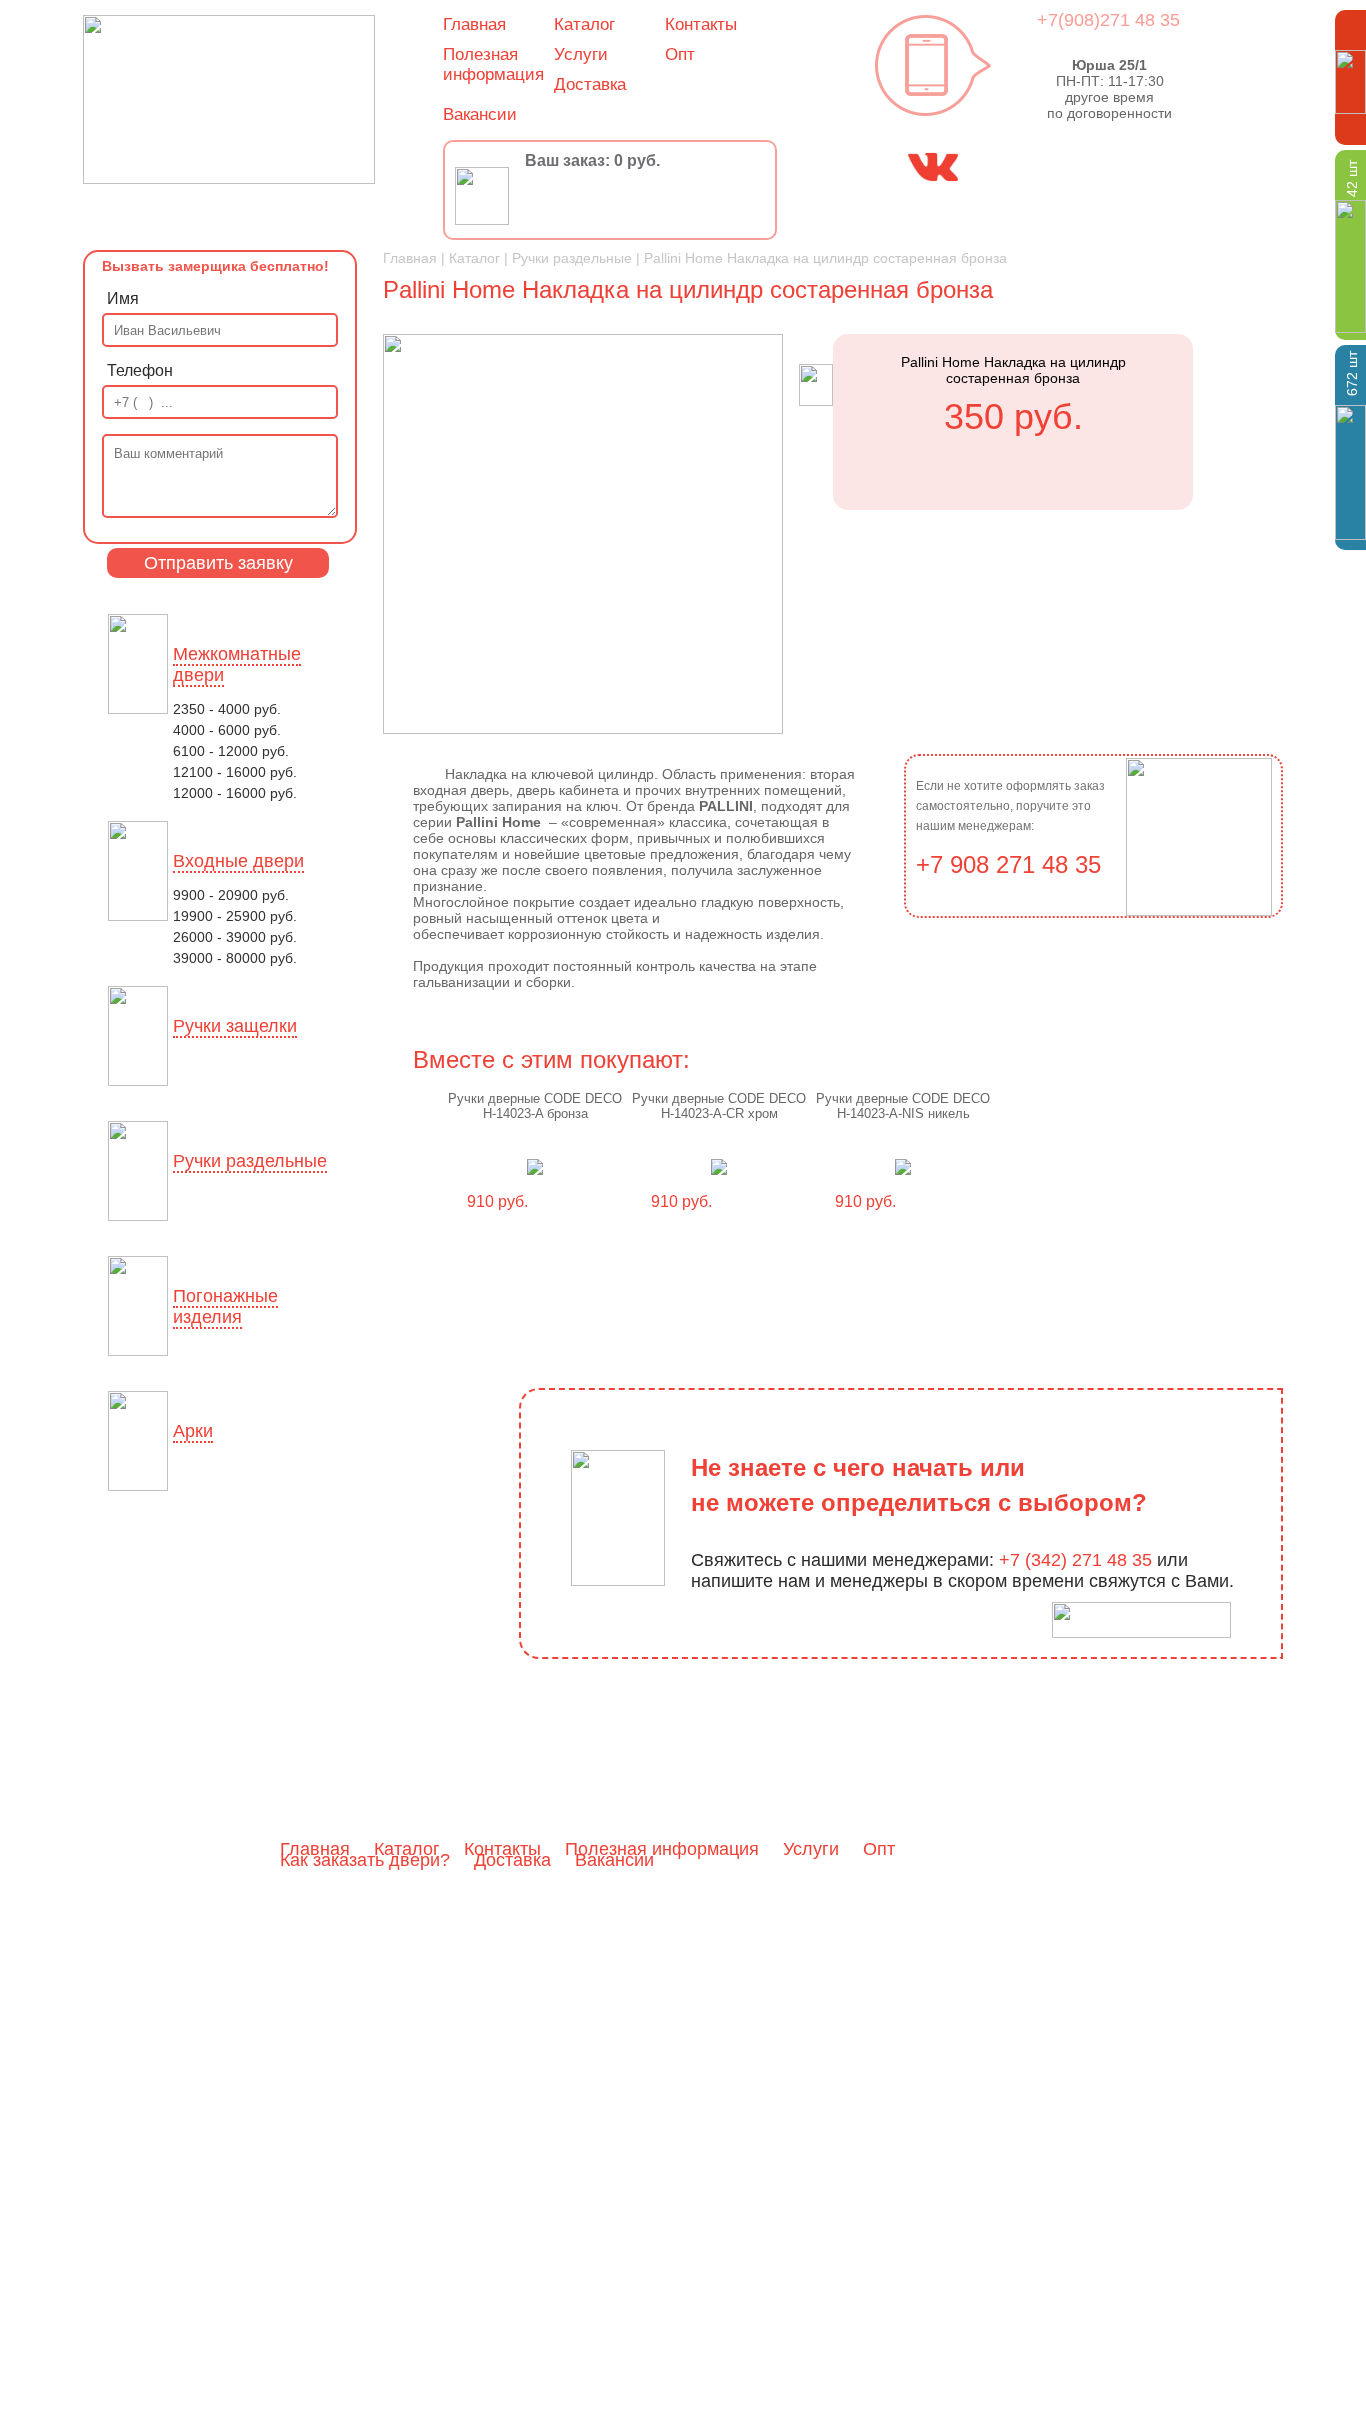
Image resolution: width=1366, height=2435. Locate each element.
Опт (680, 54)
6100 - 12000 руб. (231, 751)
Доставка (590, 84)
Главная (474, 24)
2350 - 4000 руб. (227, 709)
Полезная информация (493, 64)
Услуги (581, 54)
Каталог (584, 24)
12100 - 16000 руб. (235, 772)
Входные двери (238, 861)
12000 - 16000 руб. (235, 793)
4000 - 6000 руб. (227, 730)
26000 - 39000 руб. (235, 937)
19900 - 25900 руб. (235, 916)
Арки (193, 1431)
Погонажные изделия (225, 1306)
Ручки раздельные (250, 1161)
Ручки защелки (235, 1026)
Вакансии (480, 114)
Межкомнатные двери (237, 664)
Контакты (701, 24)
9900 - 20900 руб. (231, 895)
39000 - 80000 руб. (235, 958)
